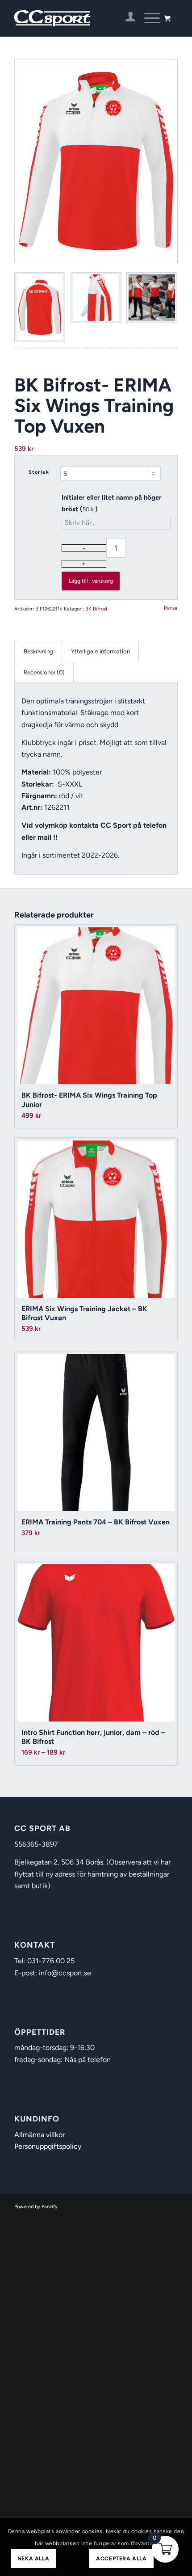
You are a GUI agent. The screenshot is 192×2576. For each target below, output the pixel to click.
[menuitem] (126, 18)
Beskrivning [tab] (38, 651)
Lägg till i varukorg (91, 581)
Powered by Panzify (36, 2207)
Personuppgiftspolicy (48, 2146)
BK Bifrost (96, 609)
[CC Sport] (79, 18)
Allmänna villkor (40, 2135)
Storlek (39, 472)
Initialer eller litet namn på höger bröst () (112, 503)
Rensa (171, 608)
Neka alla (33, 2559)
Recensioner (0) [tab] (44, 672)
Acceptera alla (121, 2559)
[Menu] (148, 18)
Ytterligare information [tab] (100, 651)
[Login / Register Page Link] (126, 18)
